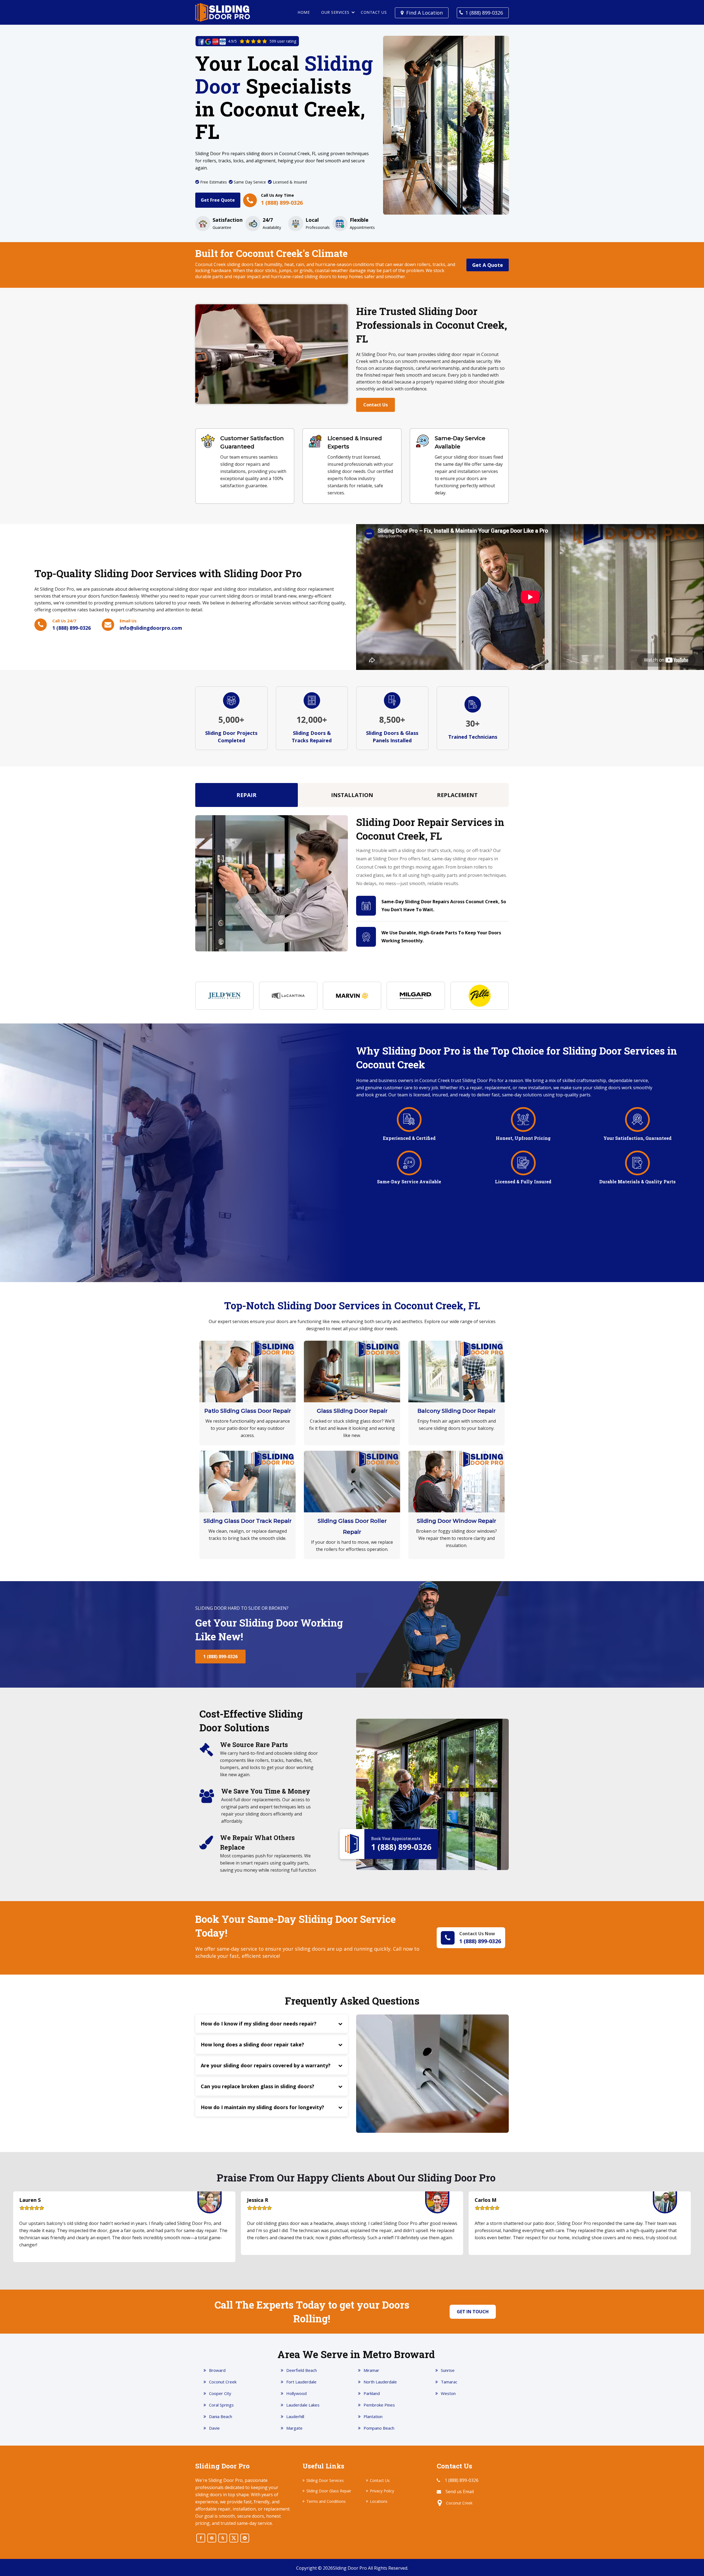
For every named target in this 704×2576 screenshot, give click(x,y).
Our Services (335, 12)
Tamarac (449, 2382)
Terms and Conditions (326, 2501)
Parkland (372, 2393)
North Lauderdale (380, 2382)
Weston (448, 2393)
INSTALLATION (352, 795)
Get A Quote (488, 265)
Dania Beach (221, 2416)
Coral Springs (221, 2405)
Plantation (373, 2416)
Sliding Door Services (325, 2480)
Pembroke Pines (379, 2405)
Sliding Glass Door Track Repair (248, 1521)
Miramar (371, 2370)
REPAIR (247, 795)
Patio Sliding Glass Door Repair (248, 1411)
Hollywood (296, 2393)
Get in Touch (473, 2312)
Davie (214, 2428)
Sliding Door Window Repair (457, 1521)
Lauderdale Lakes (303, 2405)
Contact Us (374, 12)
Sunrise (448, 2370)
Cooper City (220, 2393)
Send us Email (460, 2492)
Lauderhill (295, 2416)
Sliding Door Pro (350, 2568)
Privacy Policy (382, 2491)
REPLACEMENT (457, 795)
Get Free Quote (218, 200)
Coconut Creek (223, 2382)
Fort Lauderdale (301, 2382)
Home (304, 12)
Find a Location (424, 13)
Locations (379, 2501)
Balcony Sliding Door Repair (457, 1411)
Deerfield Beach (302, 2370)
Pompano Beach (379, 2428)
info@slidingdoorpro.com (151, 628)
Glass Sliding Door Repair (352, 1411)
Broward (217, 2370)
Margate (294, 2428)
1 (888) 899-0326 (484, 13)
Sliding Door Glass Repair (329, 2491)
